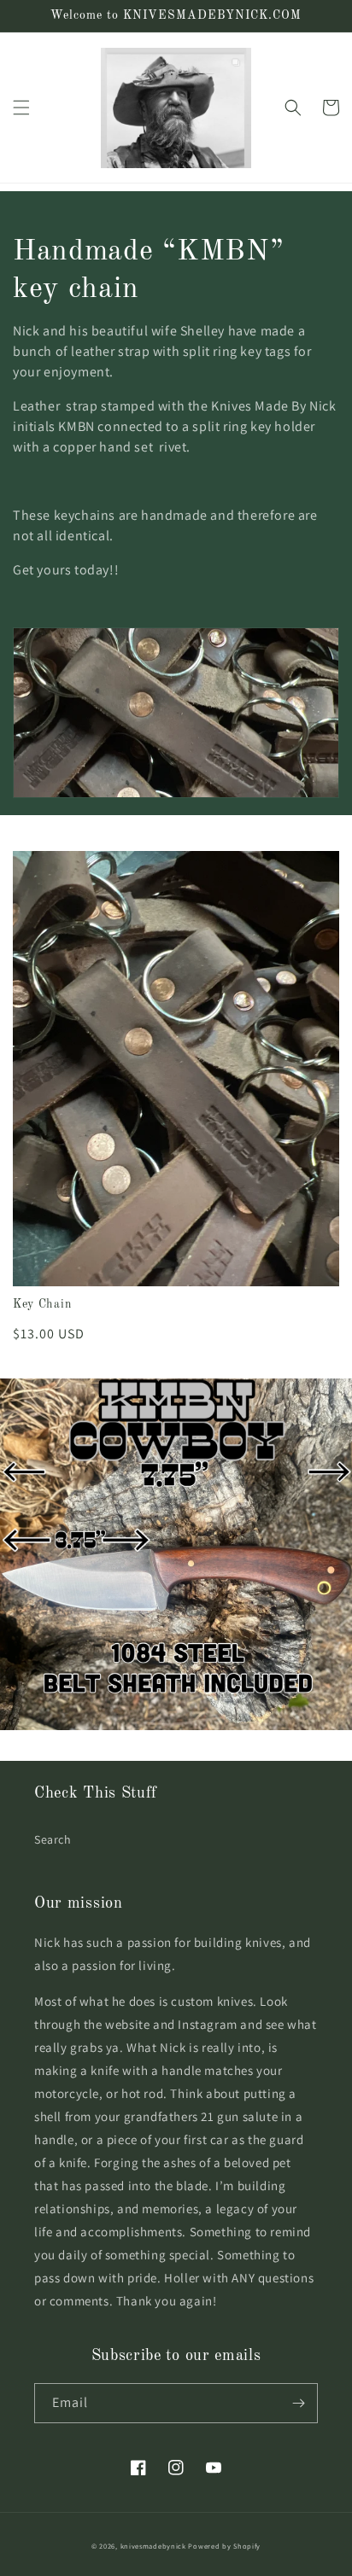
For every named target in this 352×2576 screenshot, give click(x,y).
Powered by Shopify (224, 2546)
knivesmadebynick (153, 2546)
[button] (21, 108)
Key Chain (42, 1304)
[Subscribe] (298, 2403)
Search (53, 1839)
